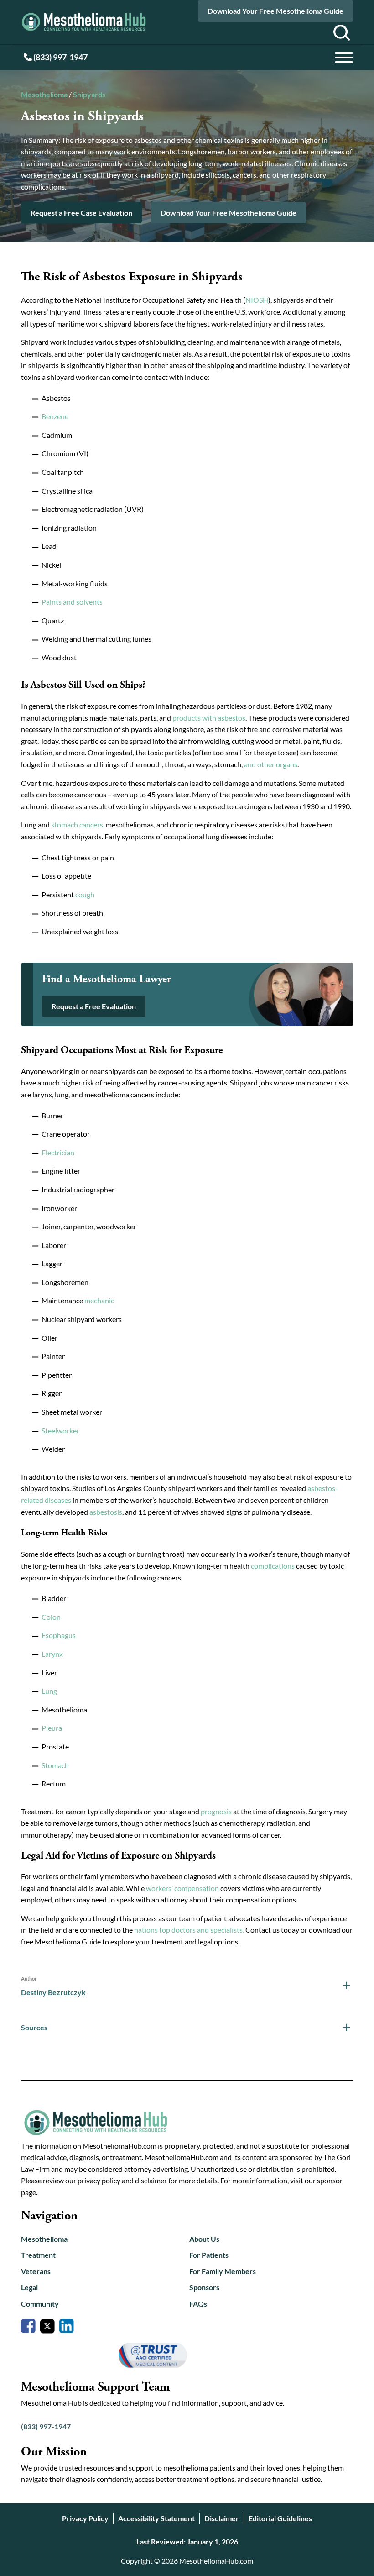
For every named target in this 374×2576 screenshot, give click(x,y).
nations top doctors (165, 1930)
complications (273, 1566)
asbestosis (106, 1512)
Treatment (38, 2255)
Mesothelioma (44, 94)
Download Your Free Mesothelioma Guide (275, 11)
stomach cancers (77, 824)
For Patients (209, 2255)
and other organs (271, 764)
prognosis (216, 1811)
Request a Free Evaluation (94, 1006)
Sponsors (204, 2287)
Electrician (58, 1152)
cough (85, 894)
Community (40, 2304)
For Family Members (223, 2271)
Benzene (55, 416)
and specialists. (221, 1930)
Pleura (52, 1728)
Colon (51, 1617)
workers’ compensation (182, 1888)
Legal (29, 2287)
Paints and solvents (72, 602)
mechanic (99, 1300)
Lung (49, 1691)
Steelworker (60, 1430)
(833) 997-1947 (60, 57)
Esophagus (59, 1635)
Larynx (52, 1654)
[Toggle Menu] (344, 58)
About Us (204, 2239)
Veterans (36, 2271)
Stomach (55, 1765)
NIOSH (257, 300)
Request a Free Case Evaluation (81, 213)
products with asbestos (209, 718)
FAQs (198, 2304)
